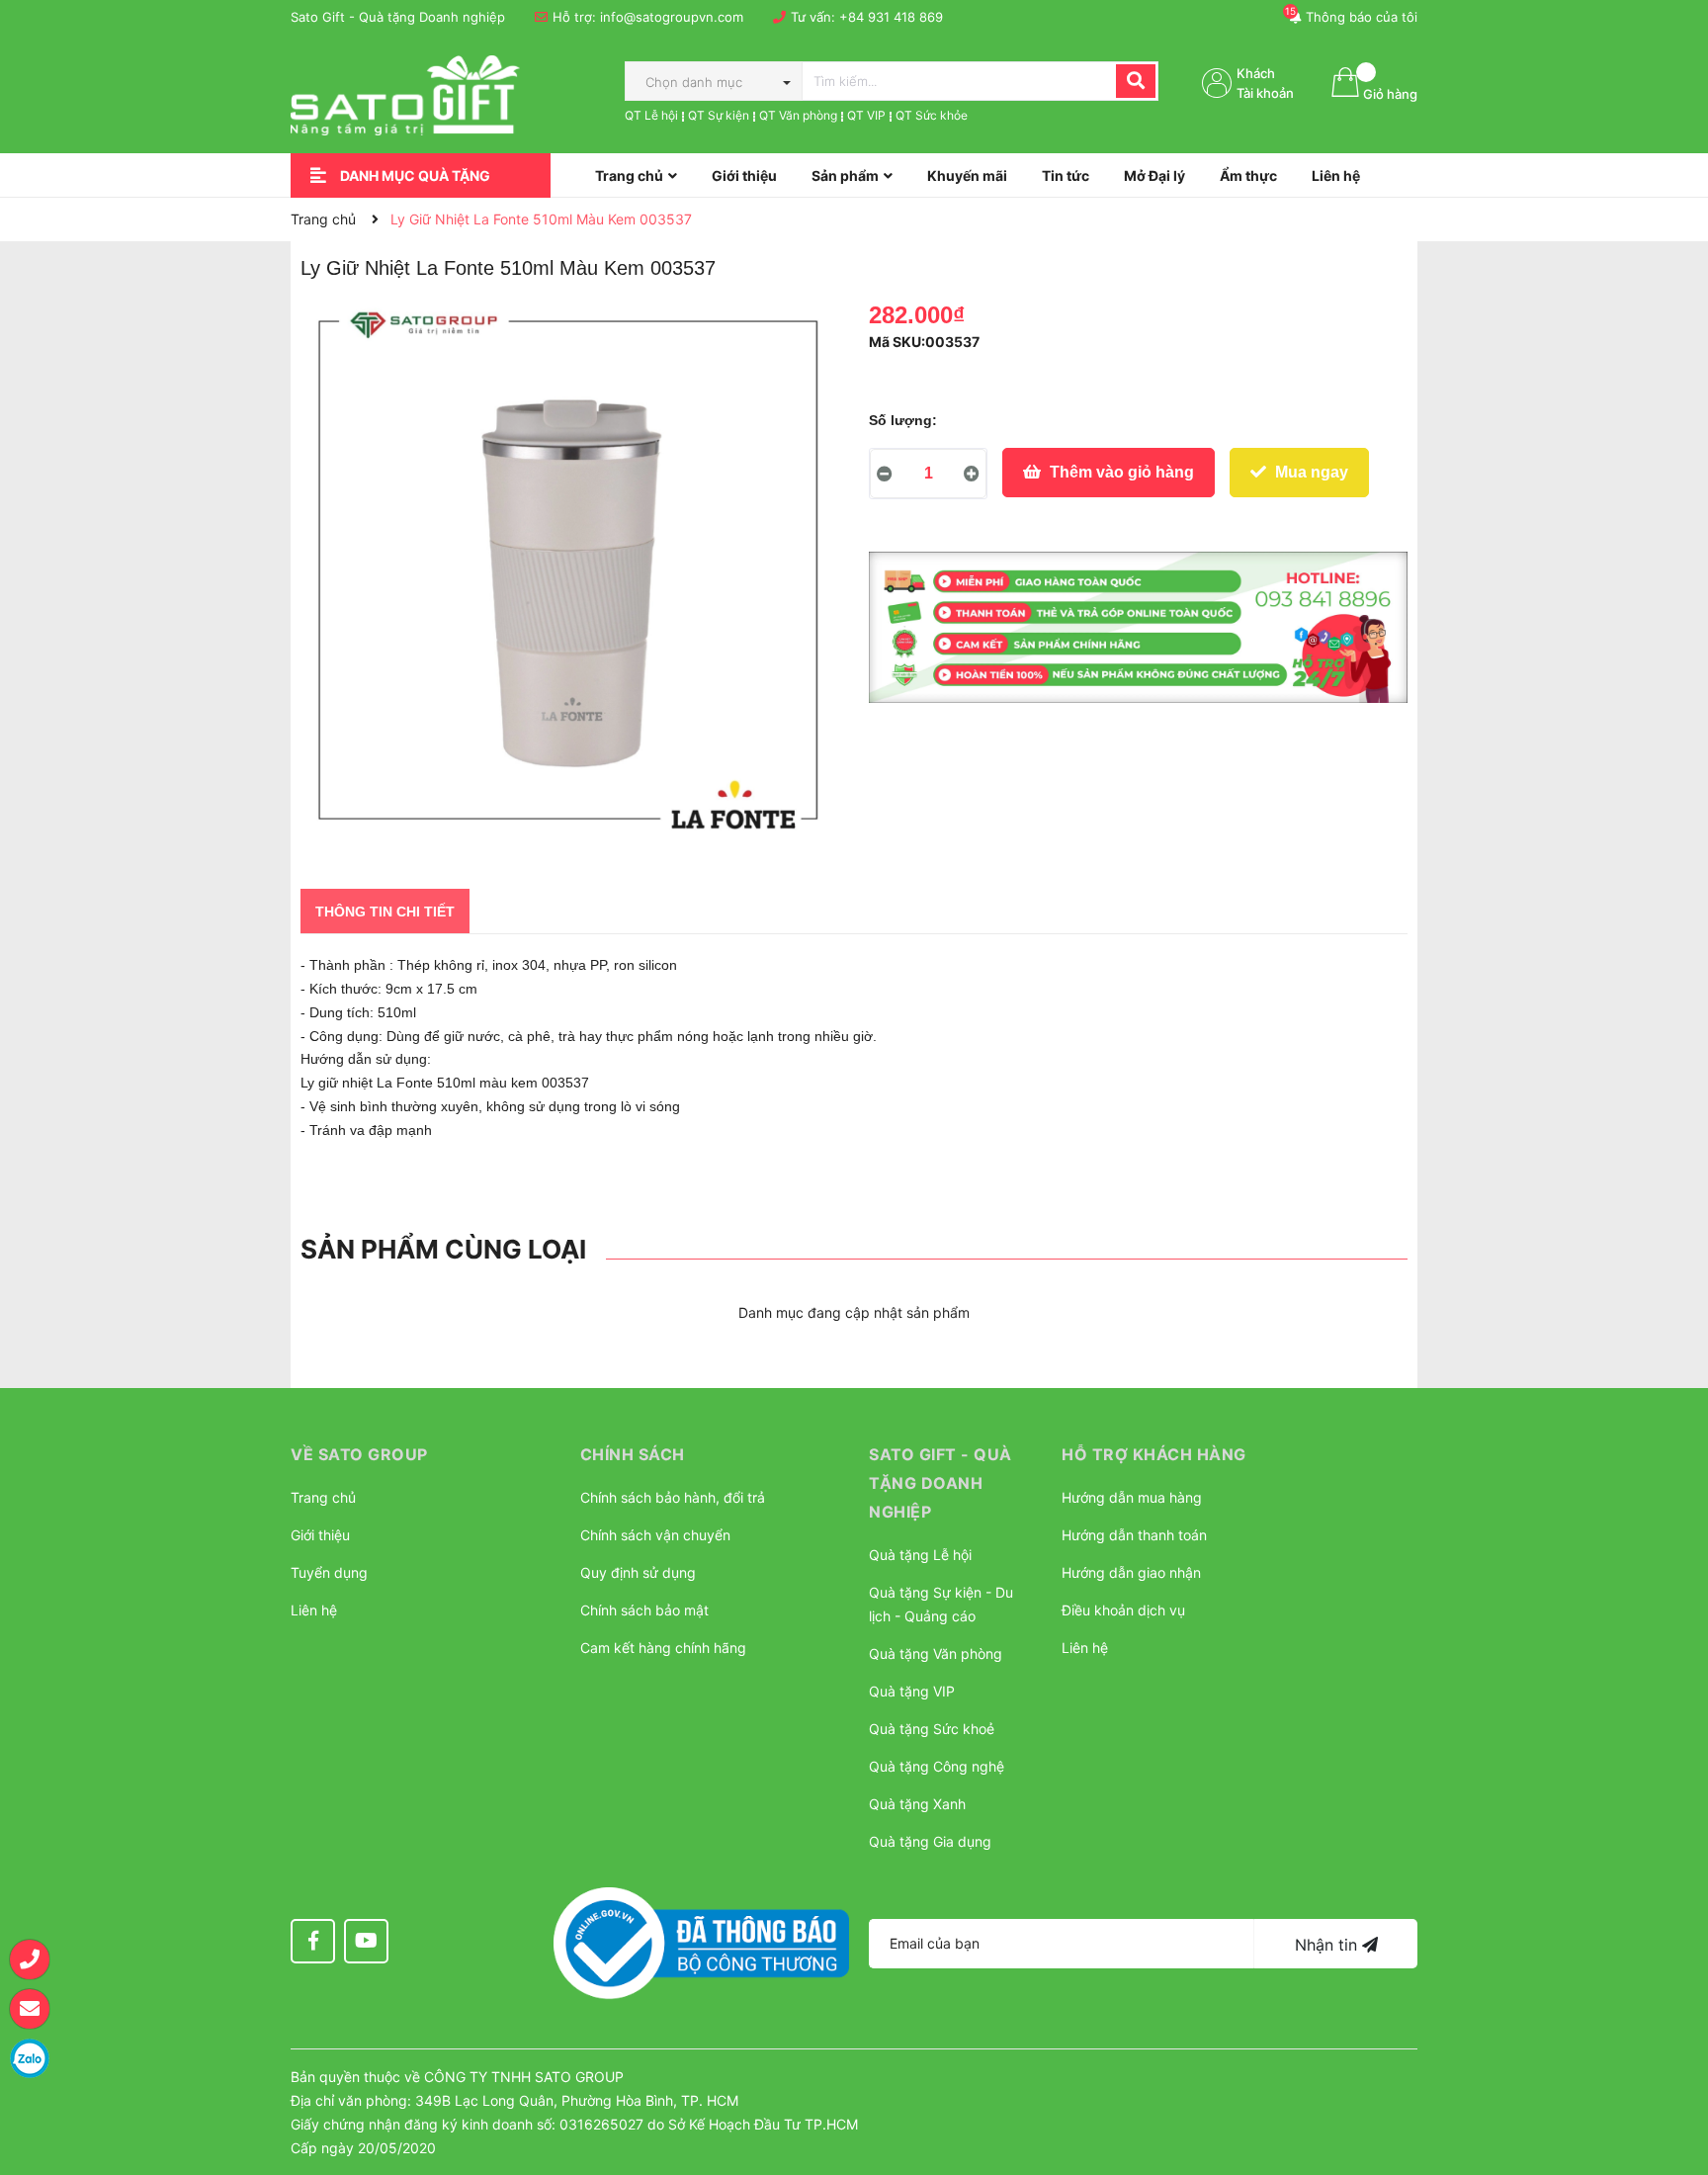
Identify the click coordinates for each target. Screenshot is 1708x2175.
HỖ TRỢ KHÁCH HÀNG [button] (1154, 1454)
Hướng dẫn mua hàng (1132, 1497)
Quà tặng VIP (912, 1691)
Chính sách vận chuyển (655, 1535)
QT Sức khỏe (932, 115)
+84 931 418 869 (891, 17)
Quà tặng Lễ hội (920, 1555)
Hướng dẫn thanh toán (1134, 1535)
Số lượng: (903, 420)
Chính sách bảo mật (644, 1610)
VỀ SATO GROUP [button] (359, 1454)
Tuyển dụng (329, 1572)
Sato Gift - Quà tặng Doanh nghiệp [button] (940, 1483)
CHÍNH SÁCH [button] (633, 1454)
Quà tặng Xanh (917, 1804)
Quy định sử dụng (638, 1572)
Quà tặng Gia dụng (930, 1841)
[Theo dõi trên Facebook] (313, 1941)
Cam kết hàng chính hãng (663, 1648)
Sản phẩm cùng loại (443, 1249)
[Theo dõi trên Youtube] (366, 1941)
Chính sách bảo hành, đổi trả (673, 1497)
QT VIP (866, 115)
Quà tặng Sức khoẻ (932, 1729)
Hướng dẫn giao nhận (1131, 1572)
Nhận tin (1328, 1945)
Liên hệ (314, 1610)
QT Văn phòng (798, 115)
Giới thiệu (320, 1535)
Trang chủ (323, 1497)
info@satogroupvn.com (672, 17)
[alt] (1138, 628)
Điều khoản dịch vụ (1123, 1610)
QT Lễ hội (651, 115)
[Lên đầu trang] (1673, 2061)
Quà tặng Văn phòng (936, 1653)
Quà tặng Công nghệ (937, 1766)
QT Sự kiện (719, 115)
